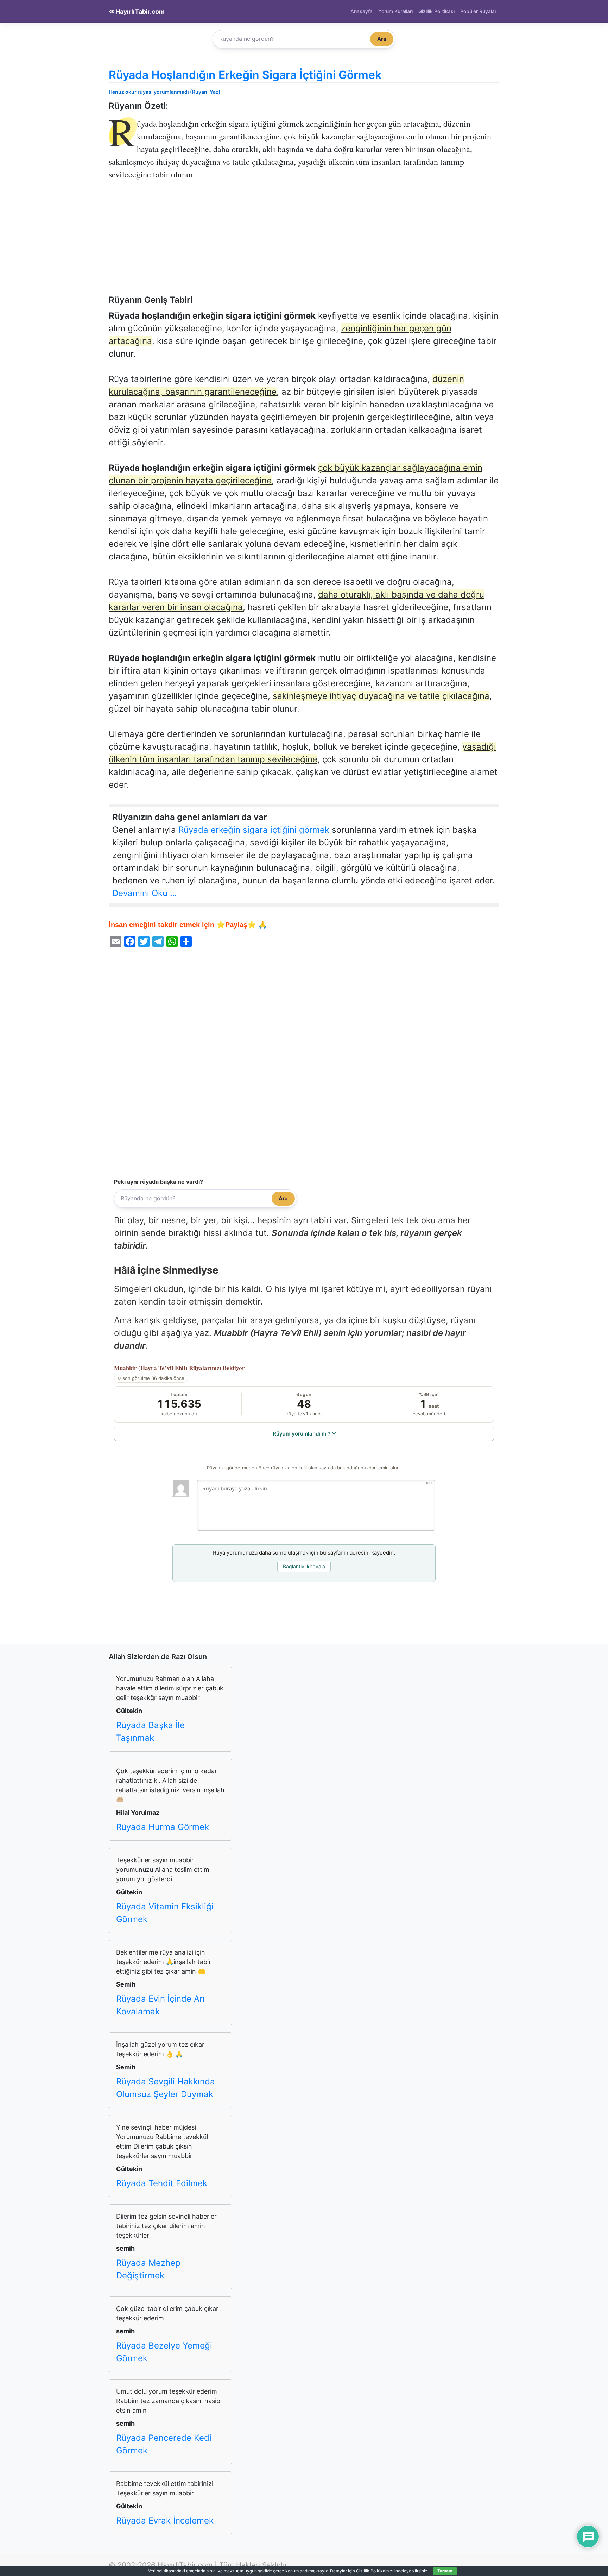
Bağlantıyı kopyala (304, 1566)
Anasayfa (362, 11)
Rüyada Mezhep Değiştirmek (148, 2269)
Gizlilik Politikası (436, 11)
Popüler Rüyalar (478, 11)
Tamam (445, 2571)
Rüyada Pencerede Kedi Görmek (164, 2444)
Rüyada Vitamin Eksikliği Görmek (165, 1913)
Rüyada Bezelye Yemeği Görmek (164, 2352)
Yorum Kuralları (395, 11)
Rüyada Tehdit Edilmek (162, 2183)
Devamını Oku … (145, 893)
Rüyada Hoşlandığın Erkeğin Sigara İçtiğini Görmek (245, 75)
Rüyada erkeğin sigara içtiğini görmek (254, 830)
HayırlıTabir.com (139, 11)
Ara (382, 39)
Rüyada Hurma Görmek (163, 1827)
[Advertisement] (304, 243)
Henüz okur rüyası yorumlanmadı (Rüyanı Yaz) (165, 92)
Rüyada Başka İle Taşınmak (150, 1731)
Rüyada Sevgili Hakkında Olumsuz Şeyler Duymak (166, 2088)
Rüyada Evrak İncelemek (165, 2521)
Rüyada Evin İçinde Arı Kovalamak (160, 2005)
